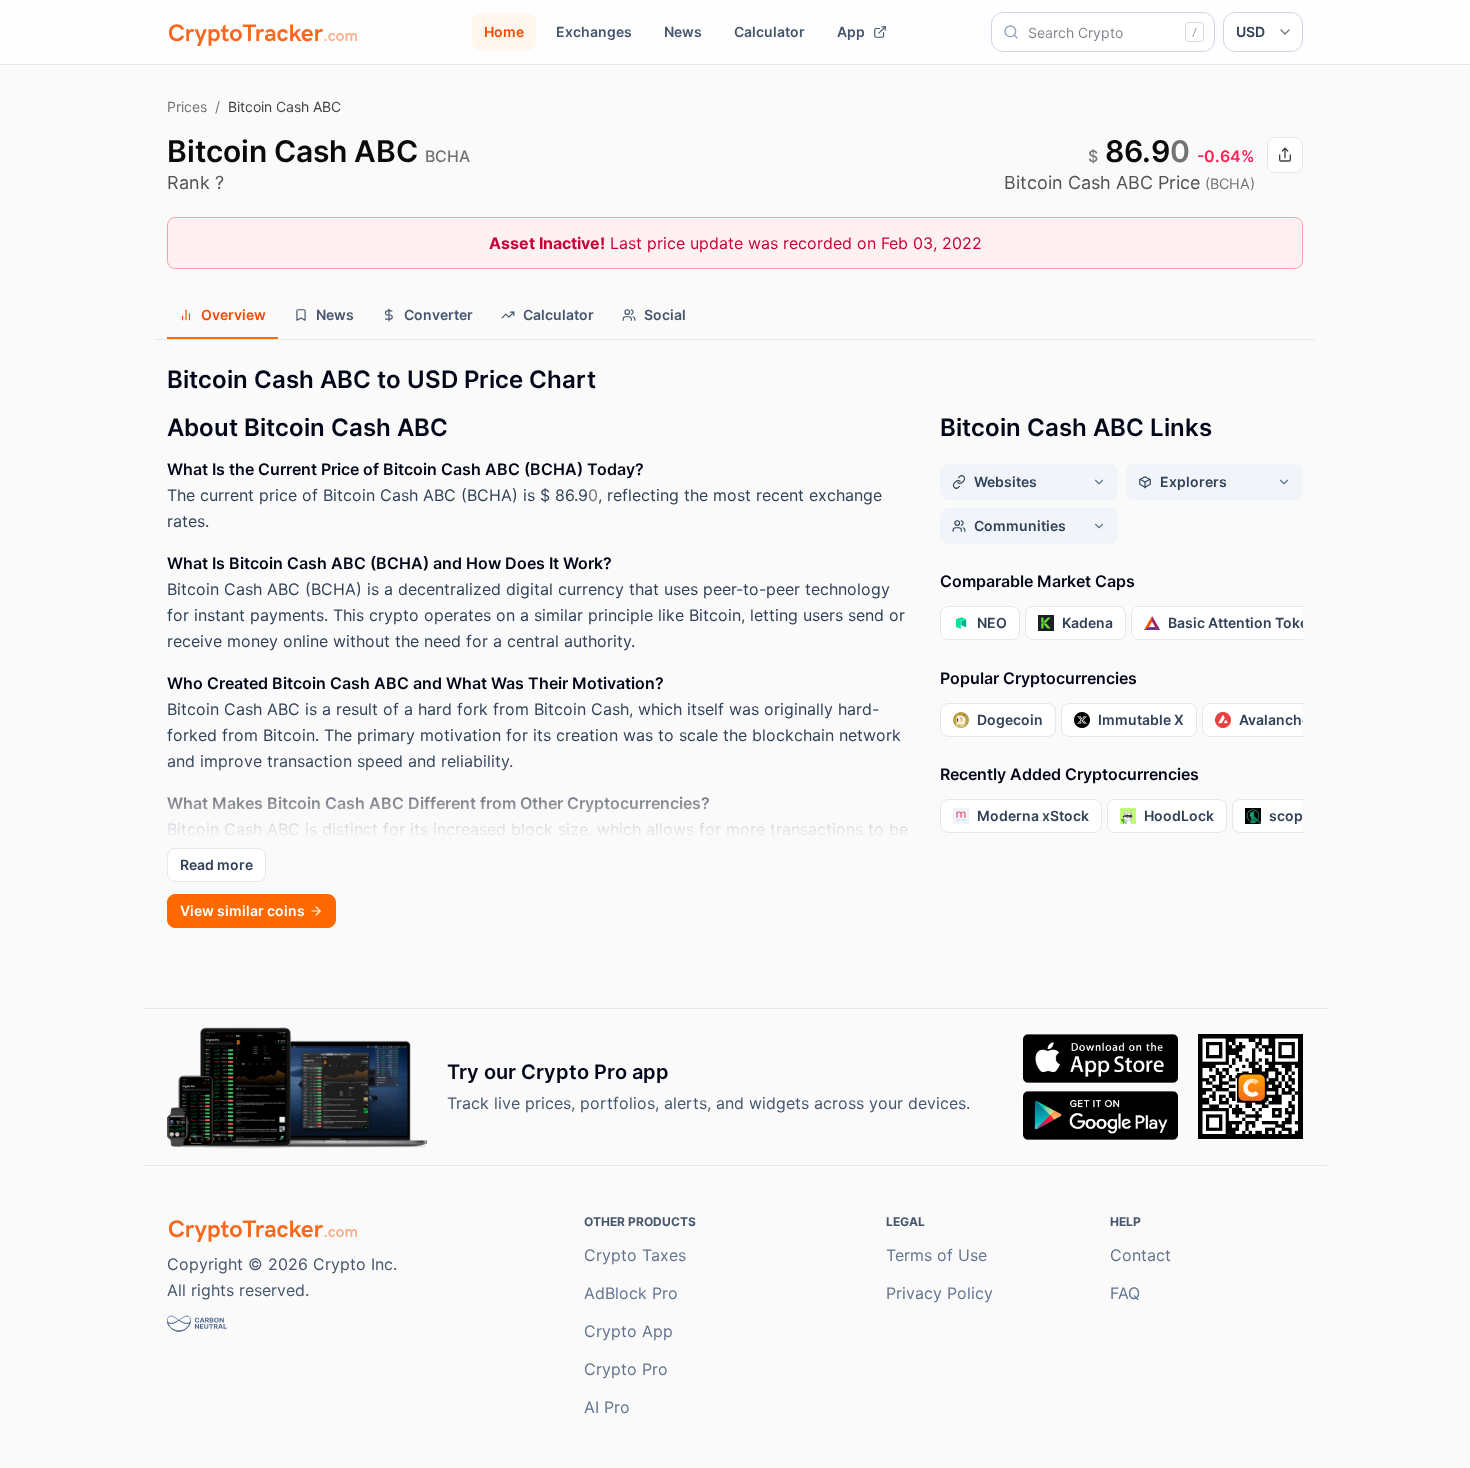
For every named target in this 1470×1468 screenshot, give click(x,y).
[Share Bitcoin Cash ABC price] (1285, 155)
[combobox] (1103, 32)
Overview (233, 314)
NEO (992, 622)
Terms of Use (936, 1255)
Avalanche (1274, 719)
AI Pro (607, 1407)
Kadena (1087, 622)
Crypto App (628, 1331)
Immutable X (1141, 719)
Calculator (769, 31)
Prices (187, 106)
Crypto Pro (626, 1369)
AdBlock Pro (631, 1293)
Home (504, 31)
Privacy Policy (939, 1293)
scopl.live (1302, 815)
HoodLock (1179, 815)
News (683, 31)
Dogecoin (1010, 719)
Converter (438, 314)
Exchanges (594, 31)
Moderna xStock (1033, 815)
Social (665, 314)
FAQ (1125, 1293)
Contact (1140, 1255)
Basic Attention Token (1242, 622)
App (851, 31)
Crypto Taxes (635, 1255)
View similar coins (242, 910)
